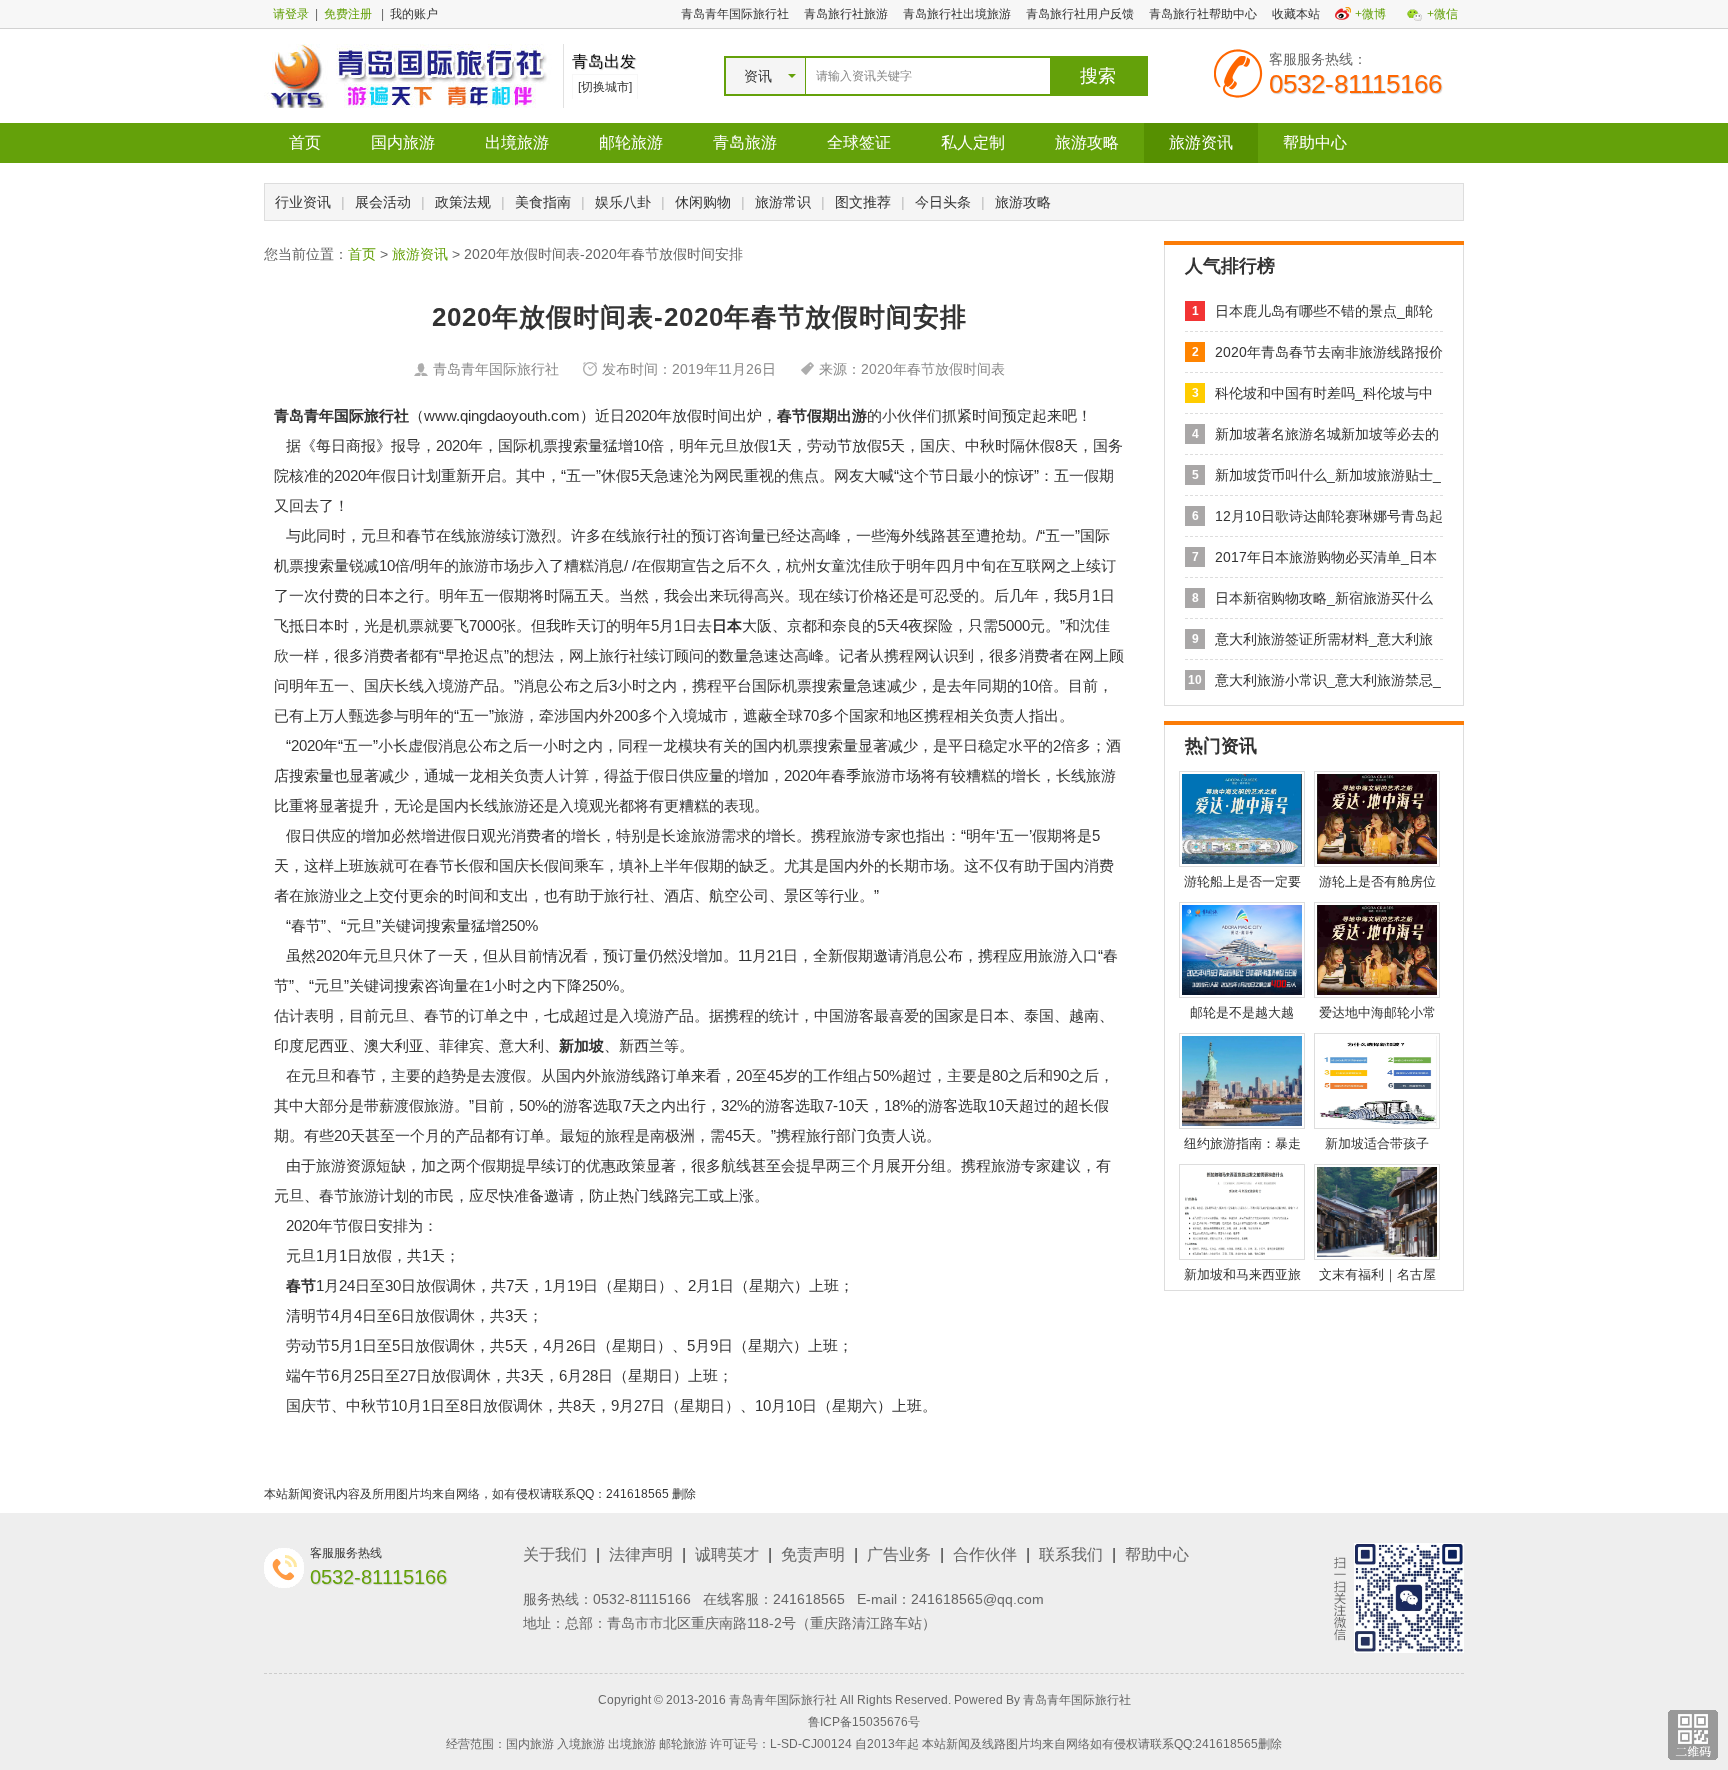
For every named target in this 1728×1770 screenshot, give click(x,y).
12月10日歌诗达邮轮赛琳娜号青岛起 (1329, 516)
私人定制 (973, 142)
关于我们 (555, 1554)
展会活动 (383, 202)
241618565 (809, 1599)
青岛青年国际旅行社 (735, 14)
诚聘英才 (727, 1554)
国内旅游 (403, 142)
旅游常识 (783, 202)
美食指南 (543, 202)
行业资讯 (303, 202)
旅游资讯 (1201, 142)
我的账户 (414, 14)
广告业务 (899, 1554)
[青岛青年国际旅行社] (408, 75)
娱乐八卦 (623, 202)
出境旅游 (517, 142)
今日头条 (943, 202)
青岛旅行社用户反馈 (1080, 14)
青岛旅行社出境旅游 (957, 14)
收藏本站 (1296, 14)
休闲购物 (703, 202)
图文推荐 (863, 202)
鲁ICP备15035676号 (864, 1722)
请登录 (291, 14)
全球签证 (859, 142)
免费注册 (348, 14)
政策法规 (463, 202)
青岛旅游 (745, 142)
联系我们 (1071, 1554)
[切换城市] (605, 87)
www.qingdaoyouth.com (502, 415)
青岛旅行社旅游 (846, 14)
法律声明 (641, 1554)
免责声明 (813, 1554)
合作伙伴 (985, 1554)
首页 (305, 142)
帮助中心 (1315, 142)
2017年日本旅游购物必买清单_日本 (1326, 557)
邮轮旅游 (631, 142)
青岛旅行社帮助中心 (1203, 14)
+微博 (1370, 14)
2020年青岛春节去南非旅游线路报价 (1329, 352)
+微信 (1442, 14)
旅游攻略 (1087, 142)
